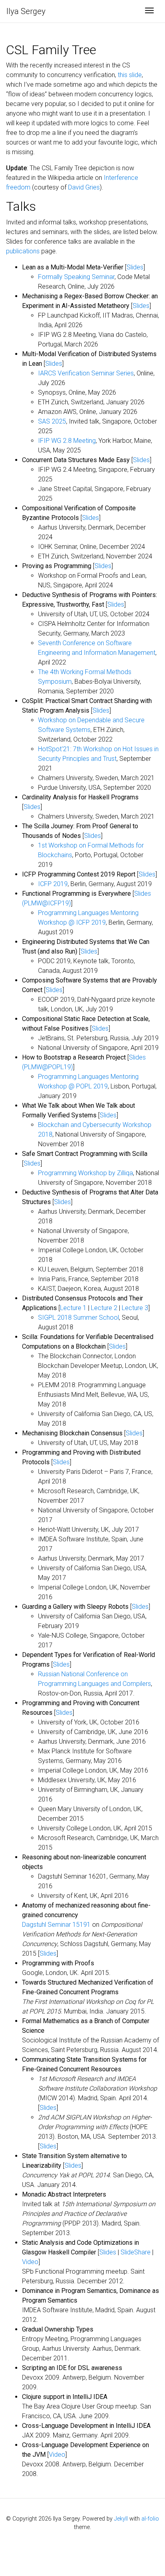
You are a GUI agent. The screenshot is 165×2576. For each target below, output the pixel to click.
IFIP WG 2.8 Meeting (67, 441)
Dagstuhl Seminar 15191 (56, 1925)
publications (23, 251)
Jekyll (121, 2519)
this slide (130, 75)
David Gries (84, 187)
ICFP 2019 (53, 884)
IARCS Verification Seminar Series (86, 373)
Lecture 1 (73, 1308)
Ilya (26, 11)
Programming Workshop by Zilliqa (86, 1173)
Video (30, 2262)
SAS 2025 (52, 421)
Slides (135, 267)
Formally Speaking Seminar (76, 277)
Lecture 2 (104, 1308)
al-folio (150, 2519)
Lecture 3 (135, 1308)
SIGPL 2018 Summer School (78, 1318)
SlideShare (136, 2252)
